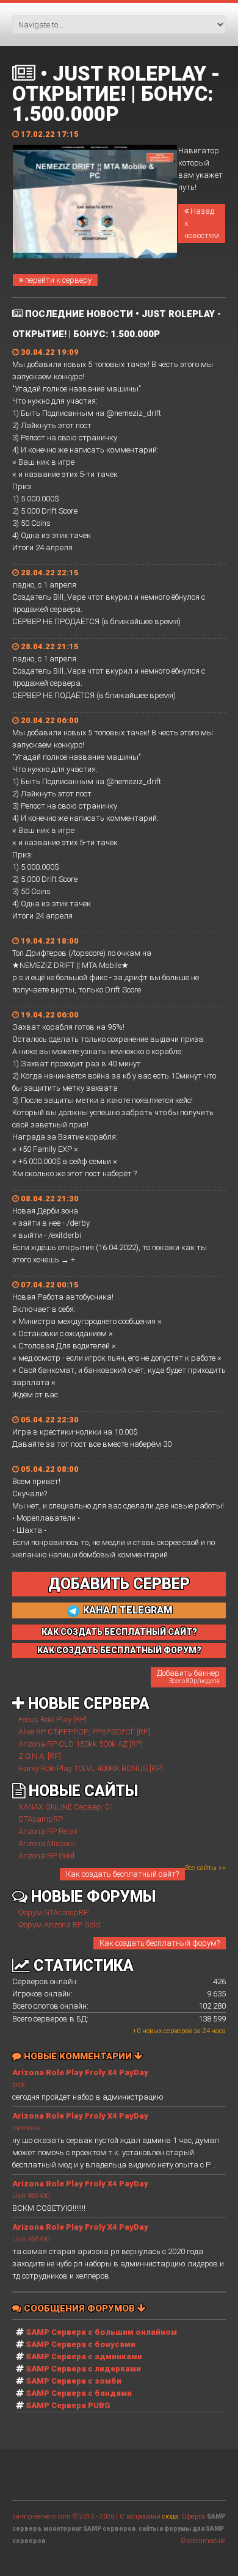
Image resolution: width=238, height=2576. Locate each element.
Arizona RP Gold (46, 1856)
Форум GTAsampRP (53, 1912)
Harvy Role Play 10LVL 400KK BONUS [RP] (91, 1768)
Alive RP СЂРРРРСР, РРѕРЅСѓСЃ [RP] (84, 1732)
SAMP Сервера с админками (84, 2356)
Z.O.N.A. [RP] (40, 1756)
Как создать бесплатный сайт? (122, 1874)
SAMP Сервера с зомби (74, 2381)
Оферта (193, 2516)
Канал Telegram (127, 1610)
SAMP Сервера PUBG (68, 2405)
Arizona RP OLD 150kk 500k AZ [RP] (81, 1744)
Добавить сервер (119, 1584)
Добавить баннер (188, 1676)
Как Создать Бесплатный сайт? (119, 1632)
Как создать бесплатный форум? (160, 1943)
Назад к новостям (202, 223)
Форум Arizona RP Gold (59, 1925)
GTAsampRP (41, 1819)
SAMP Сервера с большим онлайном (101, 2332)
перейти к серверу (57, 280)
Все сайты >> (205, 1868)
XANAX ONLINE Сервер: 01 (66, 1807)
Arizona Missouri (48, 1843)
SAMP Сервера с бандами (79, 2393)
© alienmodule (203, 2541)
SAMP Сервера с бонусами (81, 2344)
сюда (170, 2516)
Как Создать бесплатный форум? (119, 1650)
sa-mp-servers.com (41, 2516)
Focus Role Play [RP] (52, 1719)
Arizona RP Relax (48, 1831)
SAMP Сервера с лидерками (83, 2369)
